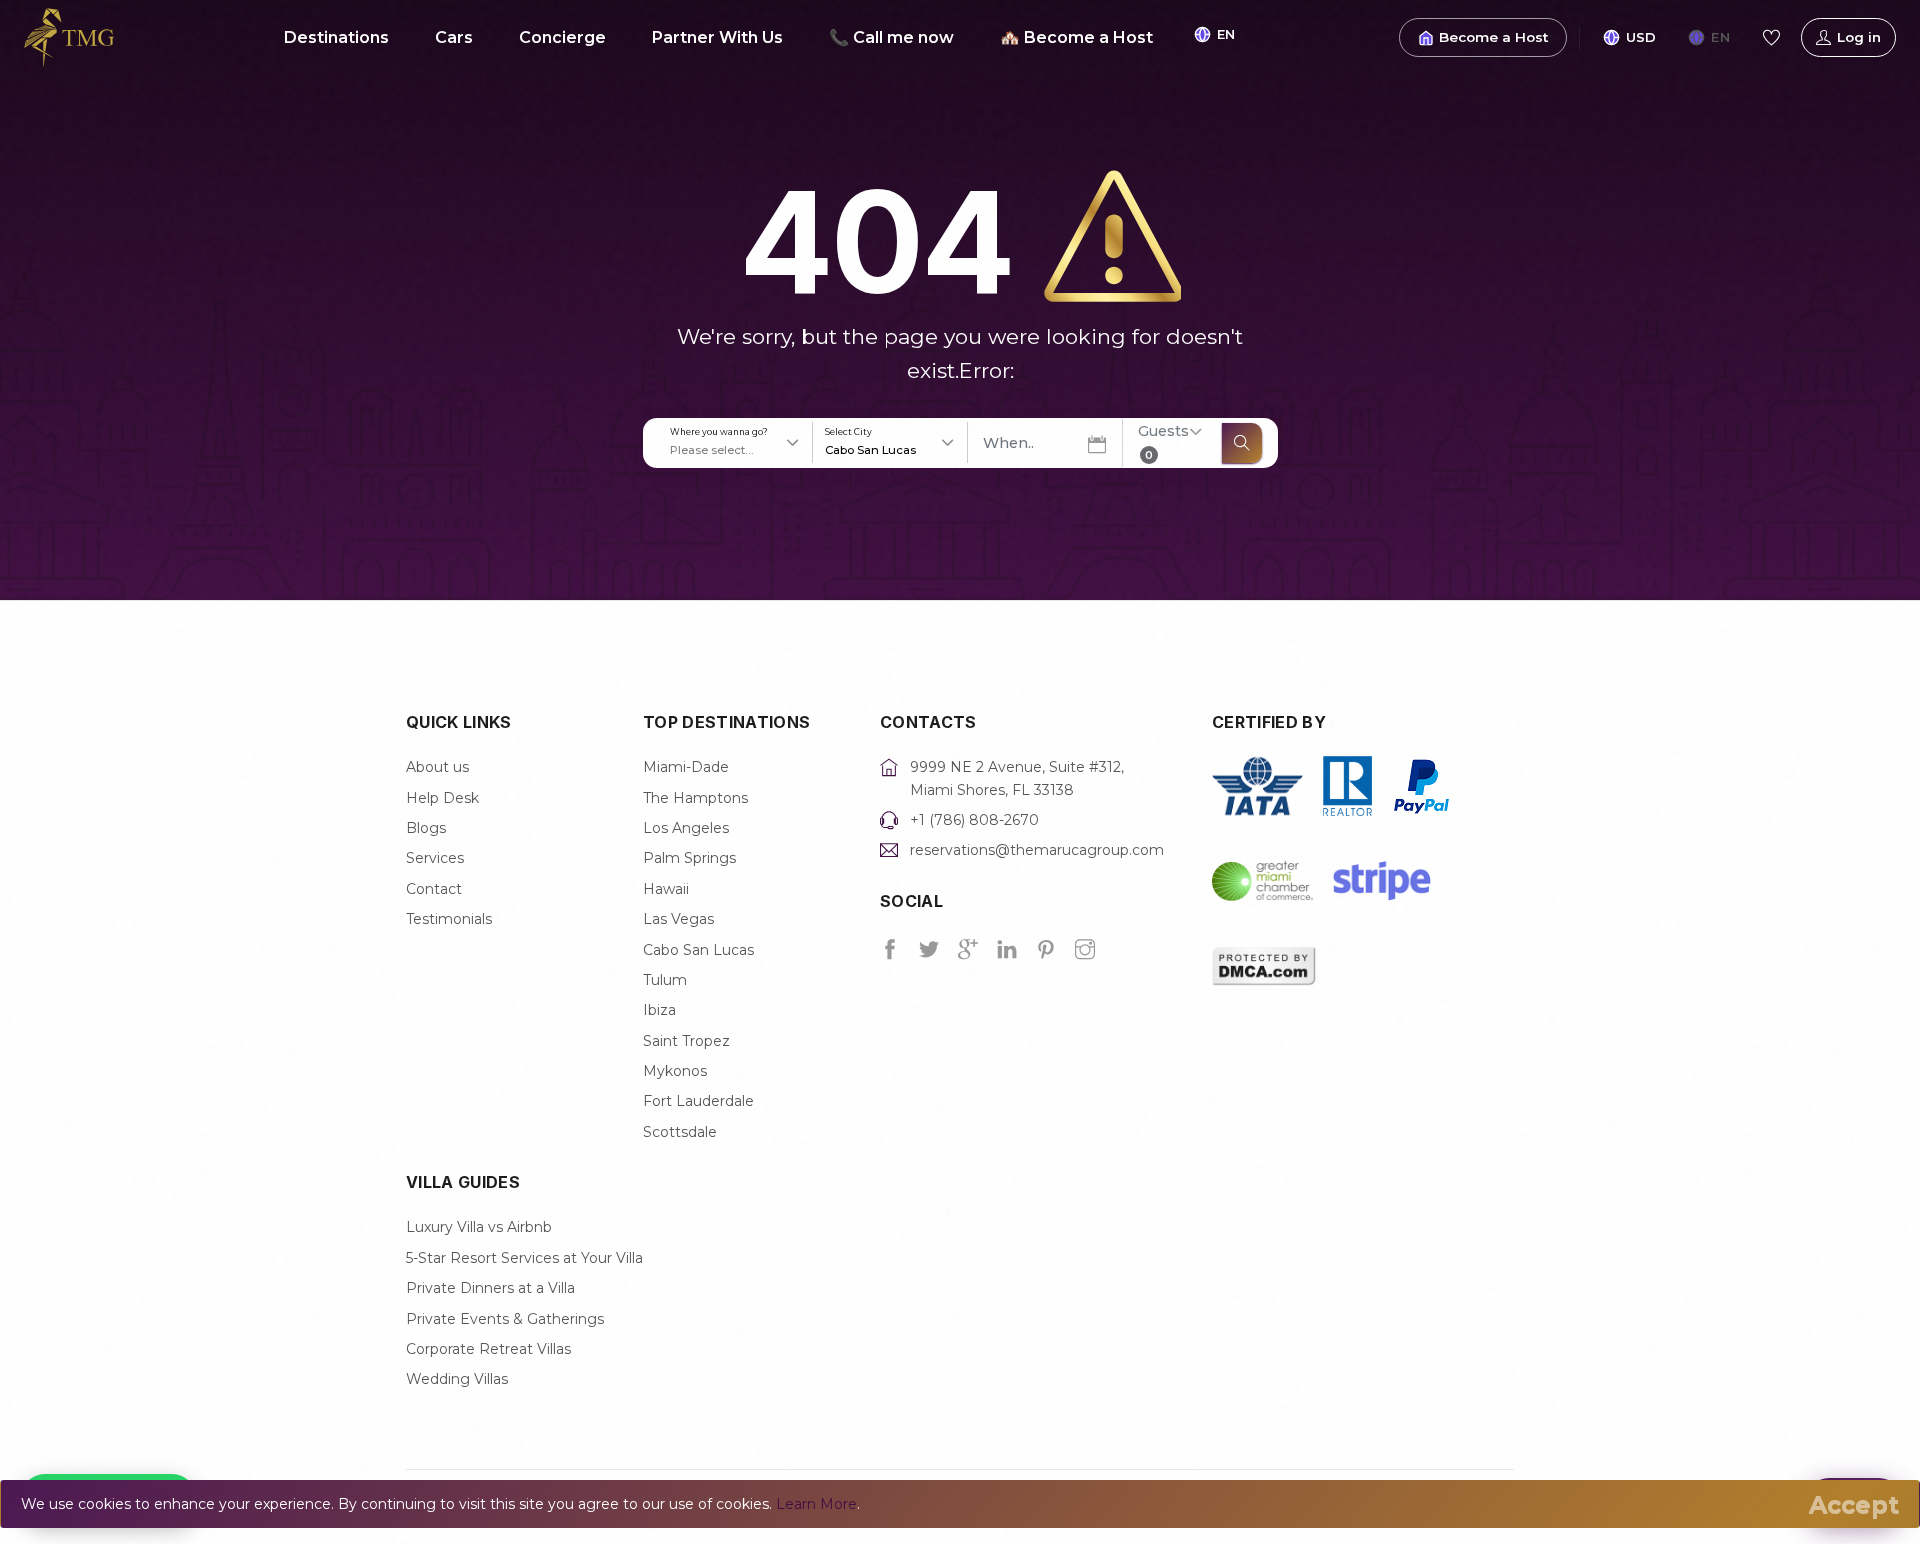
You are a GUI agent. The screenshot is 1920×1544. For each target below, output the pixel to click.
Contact (434, 889)
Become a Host (1493, 37)
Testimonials (449, 919)
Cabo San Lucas (698, 950)
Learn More (816, 1504)
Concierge (562, 37)
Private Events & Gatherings (505, 1319)
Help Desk (442, 798)
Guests (1163, 441)
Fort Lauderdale (698, 1101)
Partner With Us (717, 37)
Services (435, 858)
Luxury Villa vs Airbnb (479, 1227)
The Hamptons (695, 798)
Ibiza (659, 1010)
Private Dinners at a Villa (490, 1288)
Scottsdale (680, 1132)
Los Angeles (686, 828)
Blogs (426, 828)
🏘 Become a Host (1076, 37)
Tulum (665, 980)
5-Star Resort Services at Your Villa (524, 1258)
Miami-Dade (686, 767)
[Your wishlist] (1771, 38)
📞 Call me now (891, 37)
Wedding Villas (457, 1379)
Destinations (336, 37)
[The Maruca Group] (69, 36)
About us (437, 767)
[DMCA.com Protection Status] (1264, 964)
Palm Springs (689, 858)
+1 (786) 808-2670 (974, 820)
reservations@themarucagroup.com (1037, 850)
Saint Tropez (686, 1041)
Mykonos (675, 1071)
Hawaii (666, 889)
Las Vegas (678, 919)
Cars (454, 37)
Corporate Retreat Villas (488, 1349)
